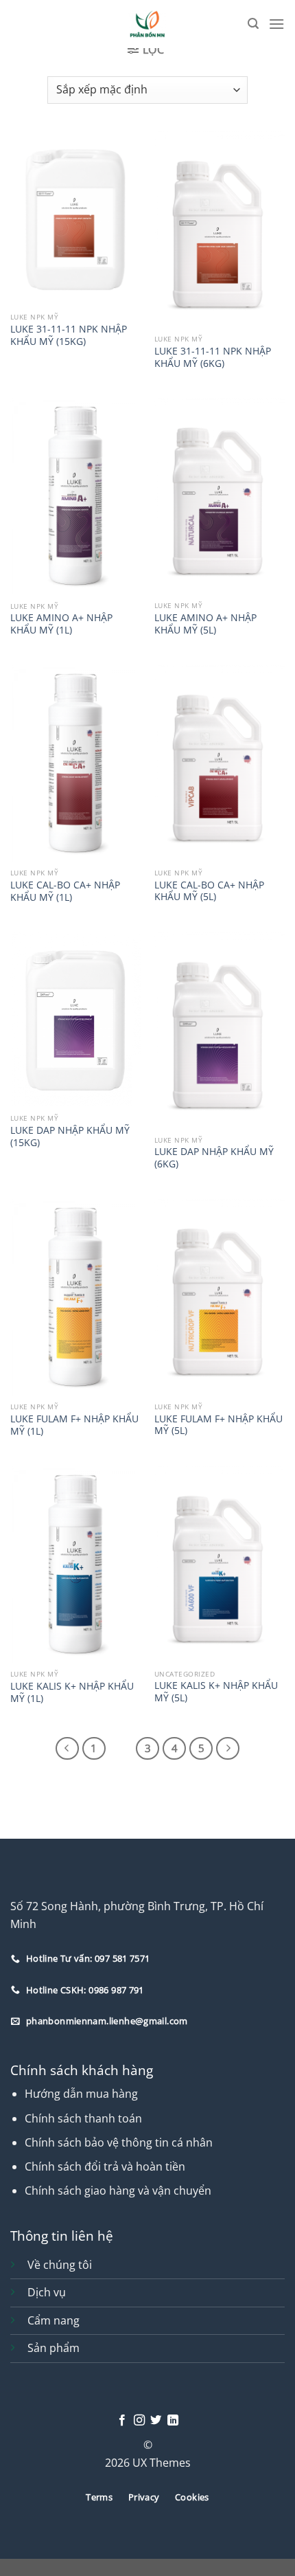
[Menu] (276, 24)
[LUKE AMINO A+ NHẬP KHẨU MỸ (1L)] (75, 496)
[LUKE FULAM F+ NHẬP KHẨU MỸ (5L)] (220, 1297)
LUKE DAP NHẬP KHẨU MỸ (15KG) (70, 1136)
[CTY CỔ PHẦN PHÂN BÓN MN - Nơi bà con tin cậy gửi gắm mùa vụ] (148, 24)
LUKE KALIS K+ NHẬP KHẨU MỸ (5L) (216, 1691)
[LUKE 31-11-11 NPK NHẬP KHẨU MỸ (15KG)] (75, 219)
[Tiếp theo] (228, 1749)
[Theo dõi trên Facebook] (122, 2421)
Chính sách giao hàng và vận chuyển (118, 2191)
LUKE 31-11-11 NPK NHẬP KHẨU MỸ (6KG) (213, 357)
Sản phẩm (54, 2348)
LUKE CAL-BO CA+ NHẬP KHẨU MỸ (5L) (209, 891)
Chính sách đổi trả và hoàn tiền (105, 2166)
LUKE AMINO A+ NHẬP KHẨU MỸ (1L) (61, 624)
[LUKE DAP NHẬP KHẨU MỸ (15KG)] (75, 1020)
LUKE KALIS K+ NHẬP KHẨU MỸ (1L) (72, 1692)
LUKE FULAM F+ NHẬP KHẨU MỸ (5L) (219, 1425)
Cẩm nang (54, 2320)
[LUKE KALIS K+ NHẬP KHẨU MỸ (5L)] (220, 1564)
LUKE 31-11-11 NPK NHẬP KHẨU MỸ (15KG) (69, 335)
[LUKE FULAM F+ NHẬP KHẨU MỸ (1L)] (75, 1297)
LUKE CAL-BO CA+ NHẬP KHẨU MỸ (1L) (65, 891)
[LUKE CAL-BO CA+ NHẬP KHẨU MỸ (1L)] (75, 763)
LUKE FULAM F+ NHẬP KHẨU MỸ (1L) (74, 1425)
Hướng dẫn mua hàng (81, 2094)
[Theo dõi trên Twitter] (156, 2421)
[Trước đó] (67, 1749)
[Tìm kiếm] (253, 24)
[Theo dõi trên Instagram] (139, 2421)
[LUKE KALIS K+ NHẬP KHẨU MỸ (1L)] (75, 1565)
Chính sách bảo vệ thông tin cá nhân (119, 2142)
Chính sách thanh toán (83, 2118)
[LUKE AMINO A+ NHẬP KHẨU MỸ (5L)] (220, 496)
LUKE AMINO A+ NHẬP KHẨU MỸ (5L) (205, 624)
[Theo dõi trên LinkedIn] (173, 2421)
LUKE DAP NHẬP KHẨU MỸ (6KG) (214, 1157)
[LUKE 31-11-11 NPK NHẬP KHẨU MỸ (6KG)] (220, 229)
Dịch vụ (47, 2292)
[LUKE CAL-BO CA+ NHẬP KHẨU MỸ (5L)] (220, 763)
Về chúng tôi (60, 2265)
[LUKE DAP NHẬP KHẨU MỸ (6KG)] (220, 1030)
